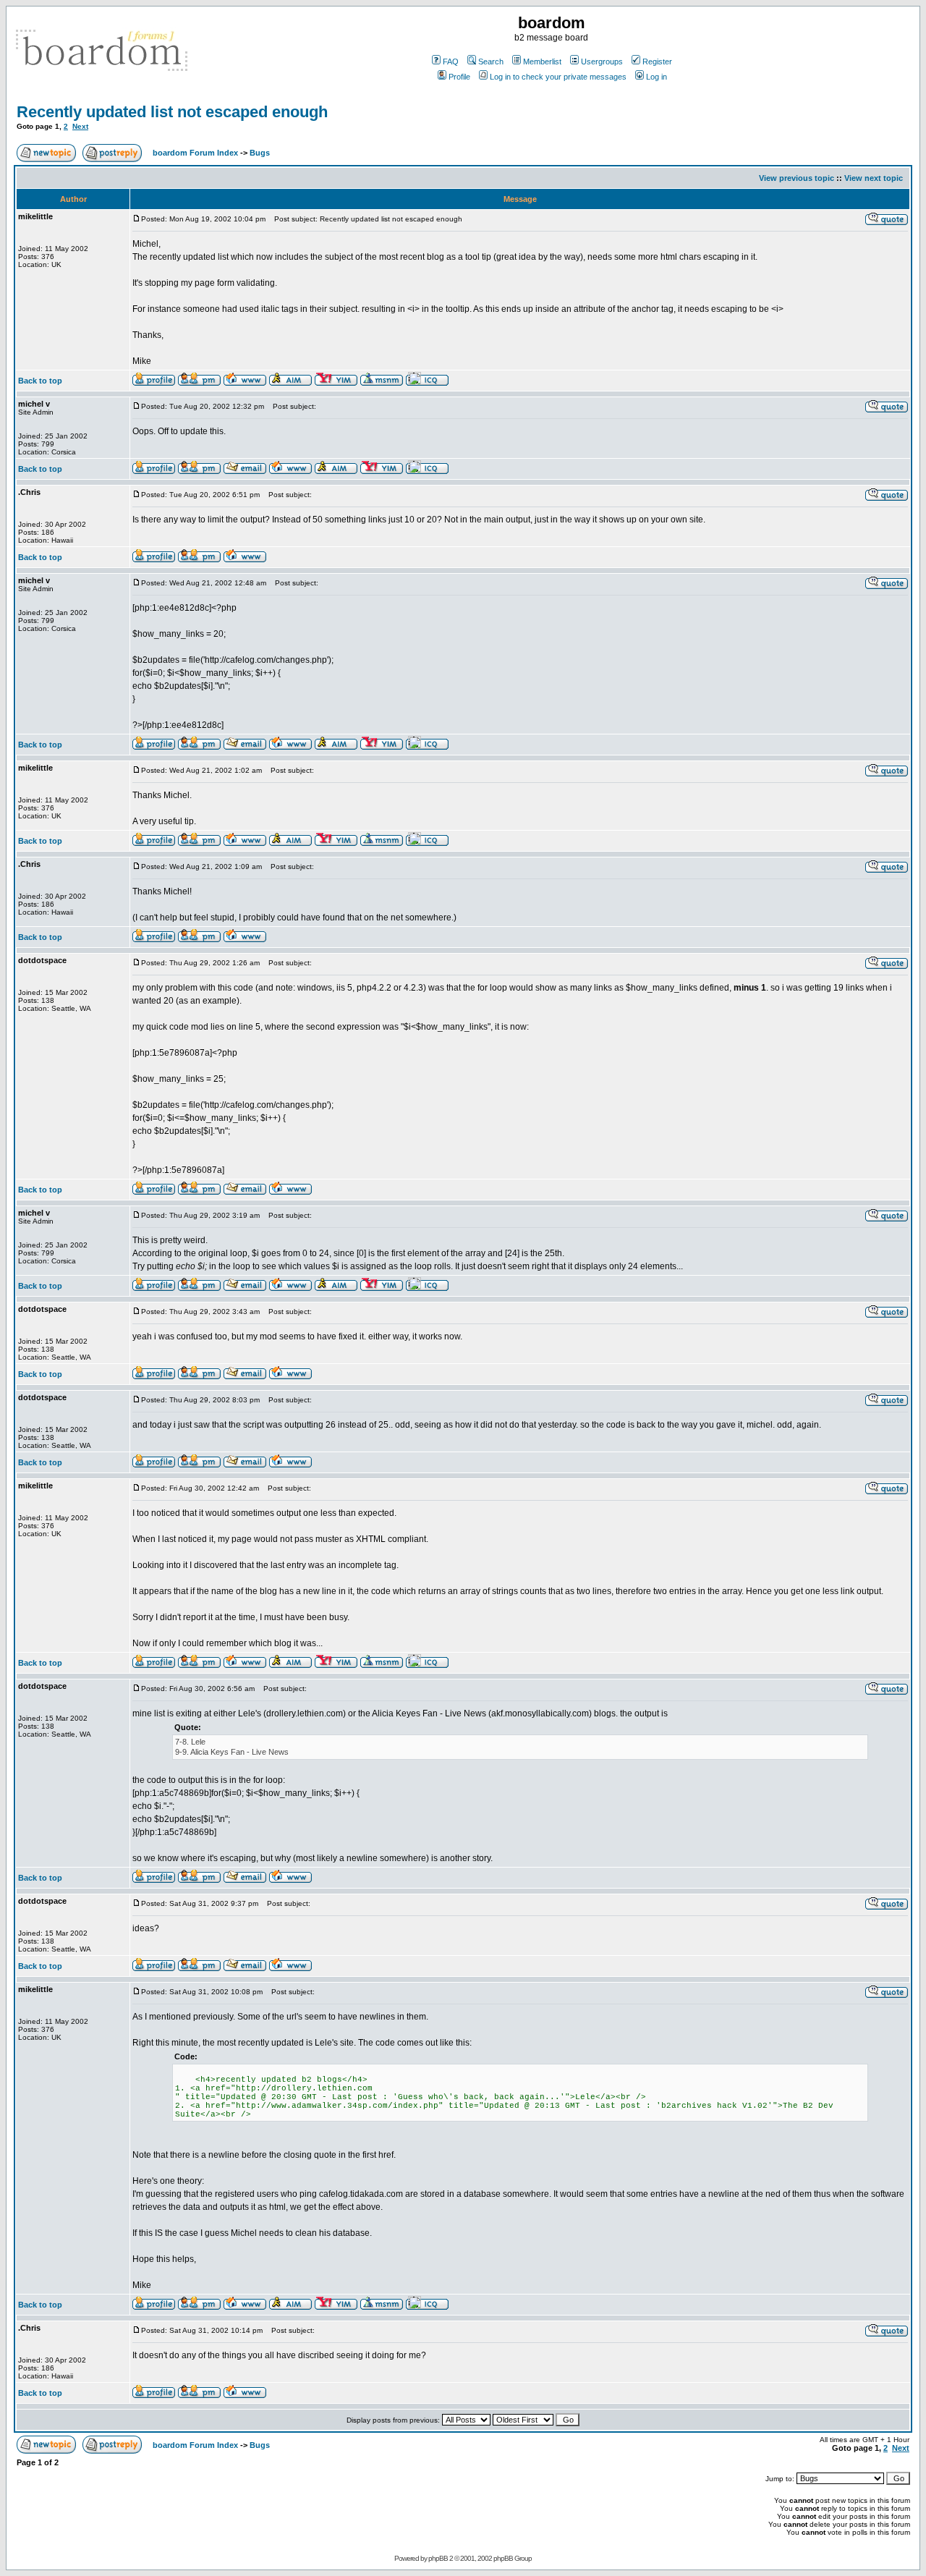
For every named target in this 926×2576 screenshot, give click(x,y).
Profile (459, 77)
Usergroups (602, 62)
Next (80, 126)
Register (657, 62)
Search (491, 62)
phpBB (438, 2558)
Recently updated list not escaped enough (172, 112)
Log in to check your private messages (558, 77)
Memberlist (542, 62)
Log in (657, 77)
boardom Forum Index (195, 153)
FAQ (451, 62)
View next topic (874, 178)
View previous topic (797, 178)
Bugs (260, 153)
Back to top (40, 381)
